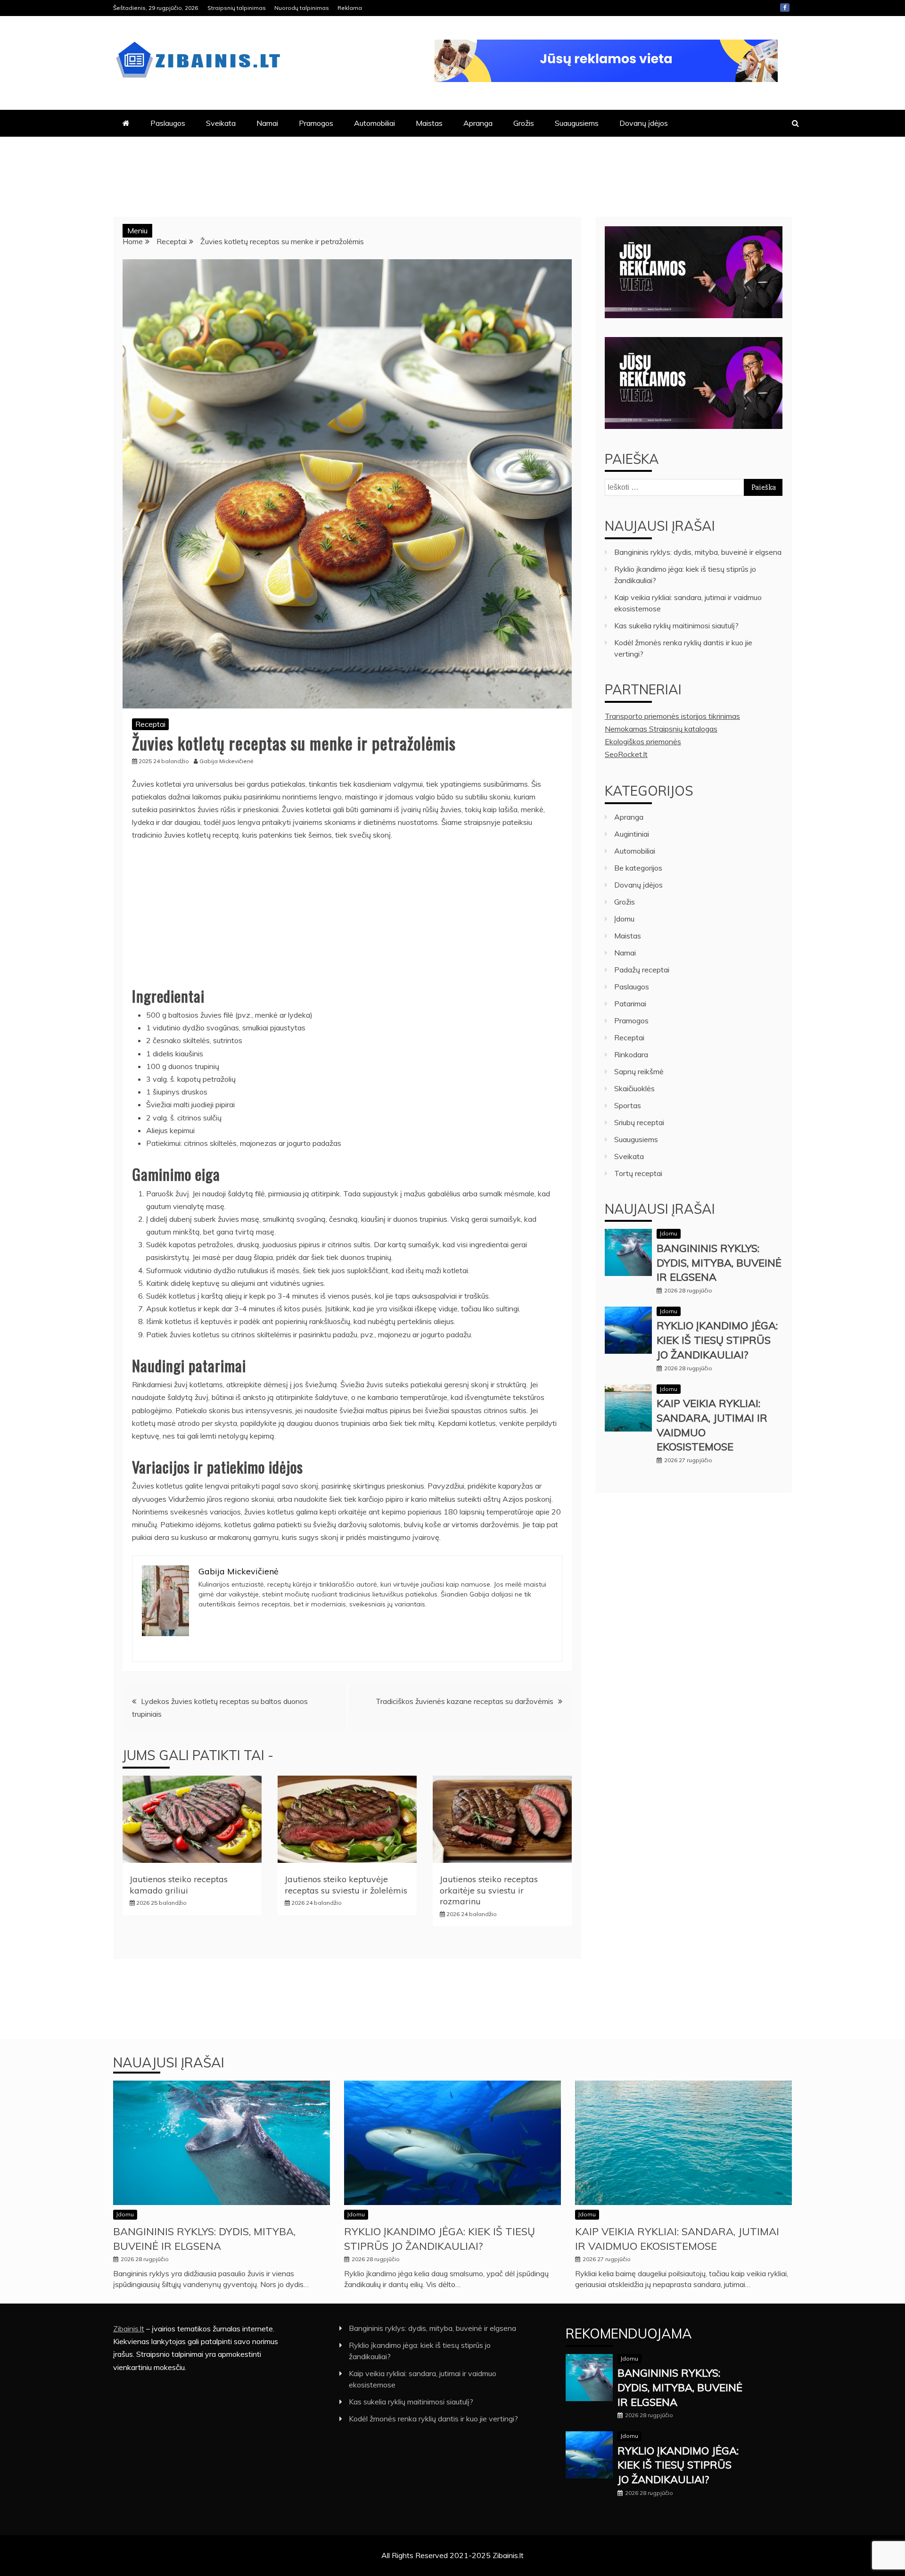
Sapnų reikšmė (639, 1071)
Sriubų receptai (639, 1122)
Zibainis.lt (129, 2329)
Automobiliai (374, 123)
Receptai (150, 724)
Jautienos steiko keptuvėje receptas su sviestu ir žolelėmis (346, 1885)
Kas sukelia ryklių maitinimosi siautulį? (676, 625)
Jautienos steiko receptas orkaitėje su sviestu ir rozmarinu (489, 1890)
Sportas (628, 1105)
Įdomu (624, 919)
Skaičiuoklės (634, 1088)
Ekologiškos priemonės (643, 741)
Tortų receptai (638, 1173)
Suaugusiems (577, 123)
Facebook (785, 8)
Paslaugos (168, 123)
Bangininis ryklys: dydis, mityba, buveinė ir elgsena (698, 552)
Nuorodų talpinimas (302, 8)
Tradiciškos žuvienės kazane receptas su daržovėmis (465, 1701)
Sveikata (221, 123)
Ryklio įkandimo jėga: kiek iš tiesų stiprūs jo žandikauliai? (717, 1340)
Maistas (429, 123)
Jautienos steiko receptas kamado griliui (179, 1885)
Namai (267, 123)
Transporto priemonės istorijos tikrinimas (672, 716)
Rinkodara (631, 1054)
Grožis (524, 123)
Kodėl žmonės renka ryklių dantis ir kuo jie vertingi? (433, 2419)
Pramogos (316, 123)
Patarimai (630, 1004)
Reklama (350, 8)
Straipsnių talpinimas (237, 8)
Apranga (478, 123)
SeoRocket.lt (626, 754)
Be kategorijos (638, 868)
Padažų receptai (642, 970)
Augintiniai (632, 834)
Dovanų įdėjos (644, 123)
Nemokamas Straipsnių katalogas (661, 729)
